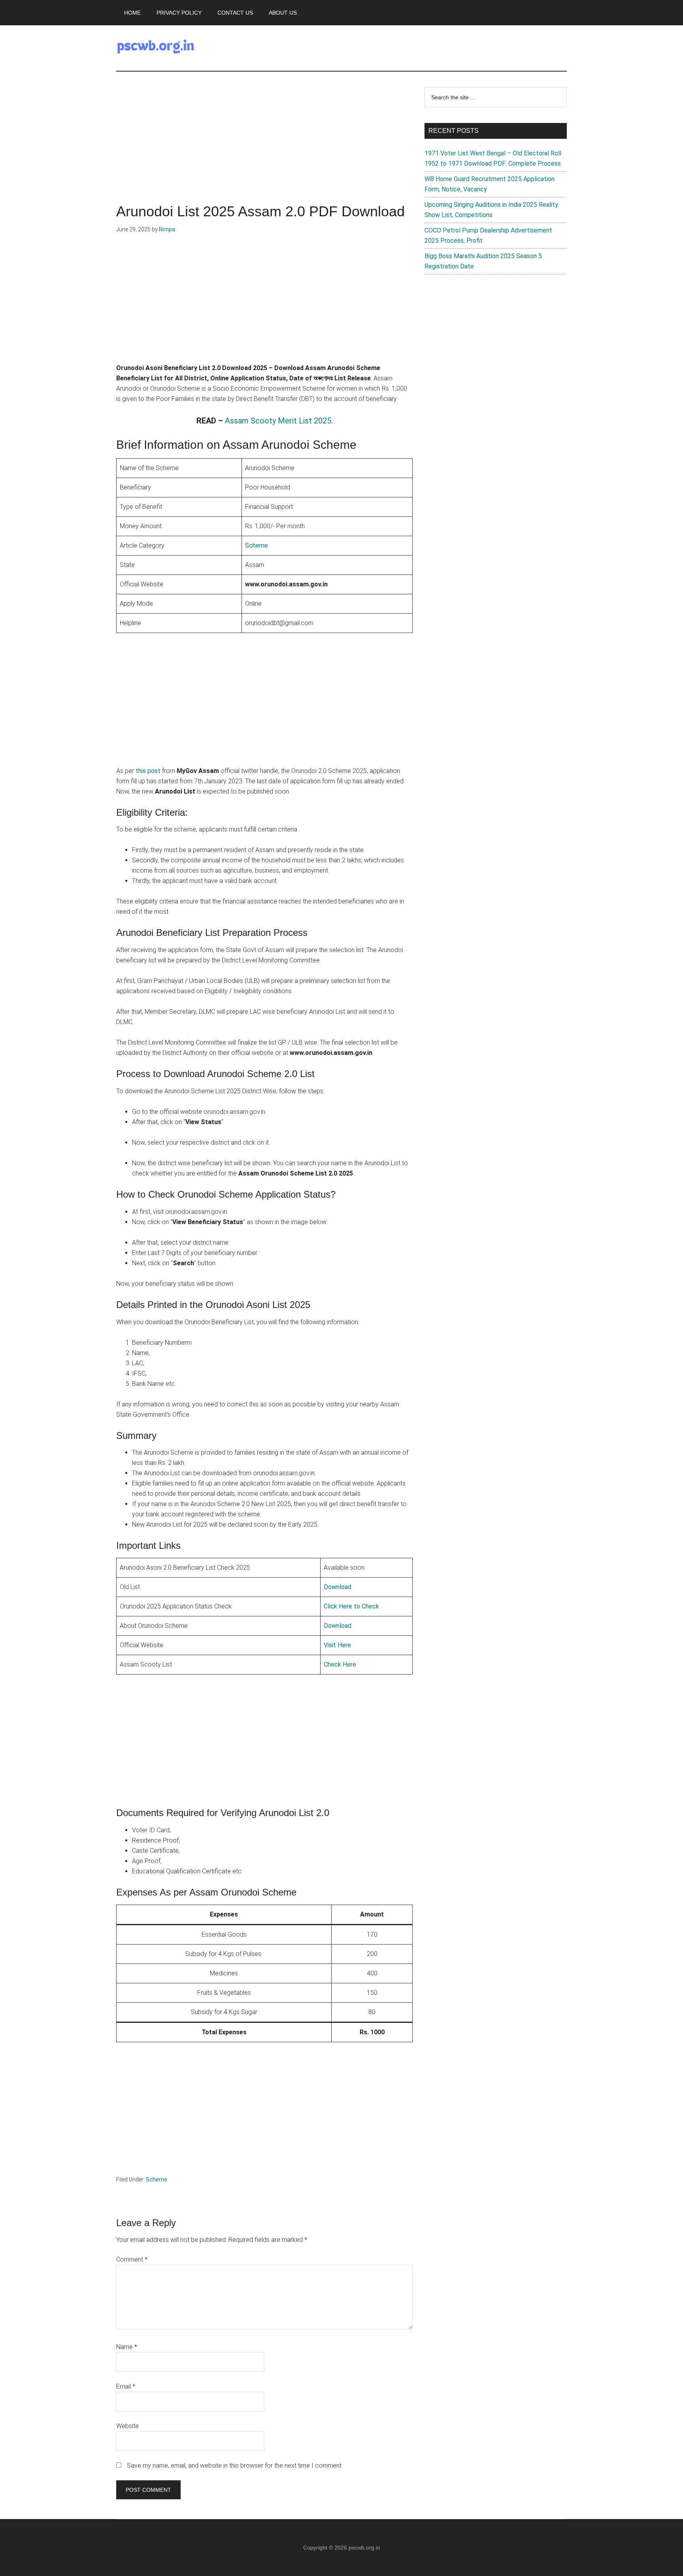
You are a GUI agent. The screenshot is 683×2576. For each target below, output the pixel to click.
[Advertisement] (264, 146)
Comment (132, 2259)
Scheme (257, 545)
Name (127, 2347)
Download (338, 1587)
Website (127, 2426)
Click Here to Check (351, 1606)
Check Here (340, 1664)
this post (148, 771)
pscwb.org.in (364, 2548)
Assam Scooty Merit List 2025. (279, 421)
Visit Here (337, 1645)
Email (126, 2386)
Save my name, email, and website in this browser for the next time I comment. (235, 2465)
